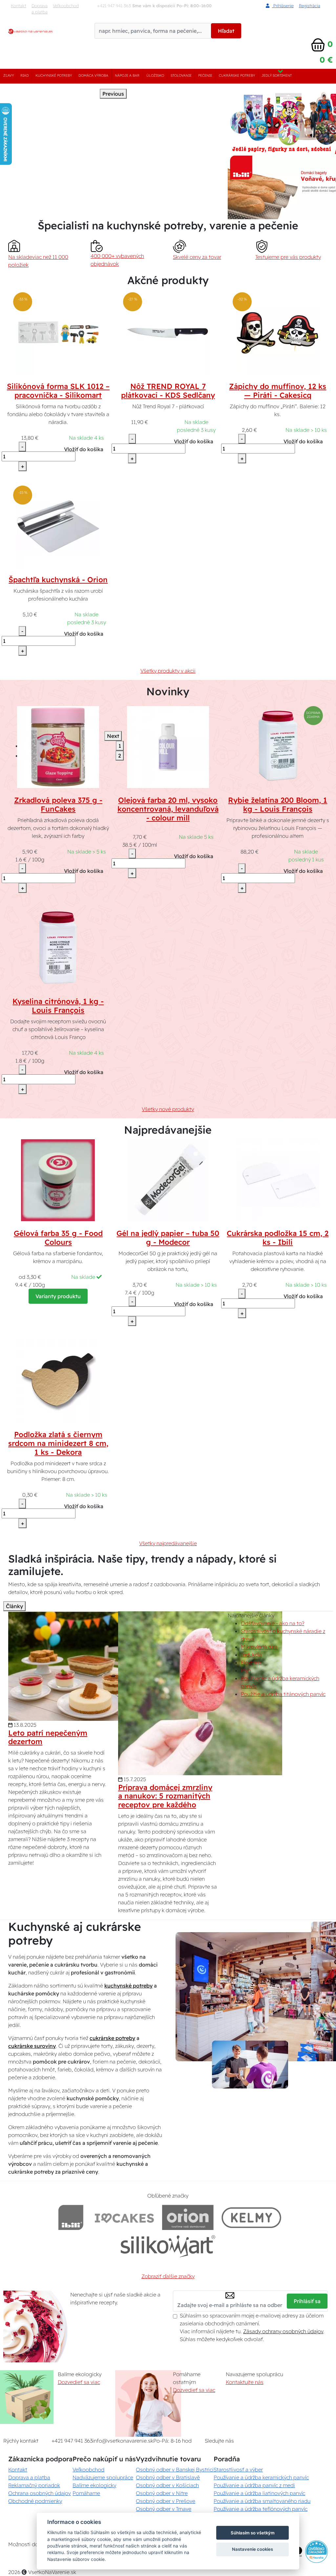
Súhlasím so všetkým (253, 2533)
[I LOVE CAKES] (124, 2217)
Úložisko (155, 76)
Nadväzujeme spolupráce (103, 2477)
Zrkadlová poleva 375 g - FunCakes (58, 805)
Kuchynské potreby (54, 76)
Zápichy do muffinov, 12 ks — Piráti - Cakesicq (278, 391)
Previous (113, 94)
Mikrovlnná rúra (259, 1647)
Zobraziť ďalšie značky (168, 2276)
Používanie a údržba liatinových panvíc (259, 2493)
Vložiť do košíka (84, 449)
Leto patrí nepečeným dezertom (48, 1737)
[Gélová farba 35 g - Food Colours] (58, 1180)
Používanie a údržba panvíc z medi (254, 2485)
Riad (25, 76)
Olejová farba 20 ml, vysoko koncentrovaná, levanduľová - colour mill (168, 809)
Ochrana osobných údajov (40, 2493)
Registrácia (310, 6)
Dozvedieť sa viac (79, 2382)
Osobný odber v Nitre (162, 2493)
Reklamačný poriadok (34, 2485)
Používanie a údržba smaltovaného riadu (262, 2501)
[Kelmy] (251, 2217)
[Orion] (188, 2217)
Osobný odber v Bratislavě (168, 2477)
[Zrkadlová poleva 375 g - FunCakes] (58, 747)
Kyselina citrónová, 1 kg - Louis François (58, 1006)
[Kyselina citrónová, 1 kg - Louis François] (58, 948)
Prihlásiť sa (307, 2301)
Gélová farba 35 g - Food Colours (58, 1238)
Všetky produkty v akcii (168, 671)
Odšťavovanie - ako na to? (273, 1623)
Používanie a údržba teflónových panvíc (261, 2509)
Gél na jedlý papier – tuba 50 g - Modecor (168, 1238)
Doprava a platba (40, 9)
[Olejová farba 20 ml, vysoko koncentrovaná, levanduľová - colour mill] (168, 747)
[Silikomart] (168, 2246)
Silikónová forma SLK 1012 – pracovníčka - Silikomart (58, 391)
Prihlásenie (283, 6)
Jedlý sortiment (277, 76)
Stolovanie (181, 76)
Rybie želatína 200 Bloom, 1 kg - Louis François (278, 805)
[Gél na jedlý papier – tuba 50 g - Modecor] (168, 1180)
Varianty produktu (58, 1296)
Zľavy (9, 76)
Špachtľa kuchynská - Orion (58, 580)
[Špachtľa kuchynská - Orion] (58, 526)
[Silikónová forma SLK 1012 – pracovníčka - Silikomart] (58, 333)
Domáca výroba (93, 76)
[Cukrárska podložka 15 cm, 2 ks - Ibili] (278, 1180)
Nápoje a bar (127, 76)
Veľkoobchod (66, 6)
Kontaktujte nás (245, 2382)
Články (14, 1606)
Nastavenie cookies (252, 2549)
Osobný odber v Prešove (166, 2501)
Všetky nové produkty (168, 1109)
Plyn (246, 1670)
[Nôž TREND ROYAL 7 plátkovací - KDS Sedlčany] (168, 333)
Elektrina (251, 1663)
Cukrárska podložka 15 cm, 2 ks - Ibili (278, 1238)
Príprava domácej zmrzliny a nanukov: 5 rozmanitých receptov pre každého (165, 1796)
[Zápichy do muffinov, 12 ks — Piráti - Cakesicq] (278, 333)
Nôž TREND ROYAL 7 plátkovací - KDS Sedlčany (168, 391)
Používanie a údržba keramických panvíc (261, 2477)
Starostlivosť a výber (238, 2470)
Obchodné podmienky (35, 2501)
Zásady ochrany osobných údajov (283, 2331)
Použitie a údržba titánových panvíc (283, 1694)
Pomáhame (86, 2493)
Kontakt (19, 6)
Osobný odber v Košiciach (167, 2485)
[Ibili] (71, 2217)
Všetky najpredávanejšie (168, 1543)
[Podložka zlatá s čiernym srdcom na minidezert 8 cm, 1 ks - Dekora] (58, 1381)
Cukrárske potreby (237, 76)
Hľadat (226, 31)
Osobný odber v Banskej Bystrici (175, 2470)
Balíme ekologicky (94, 2485)
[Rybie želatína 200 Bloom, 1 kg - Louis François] (278, 747)
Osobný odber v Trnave (164, 2509)
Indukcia (251, 1655)
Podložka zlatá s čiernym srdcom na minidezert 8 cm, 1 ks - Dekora (58, 1443)
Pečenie (205, 76)
